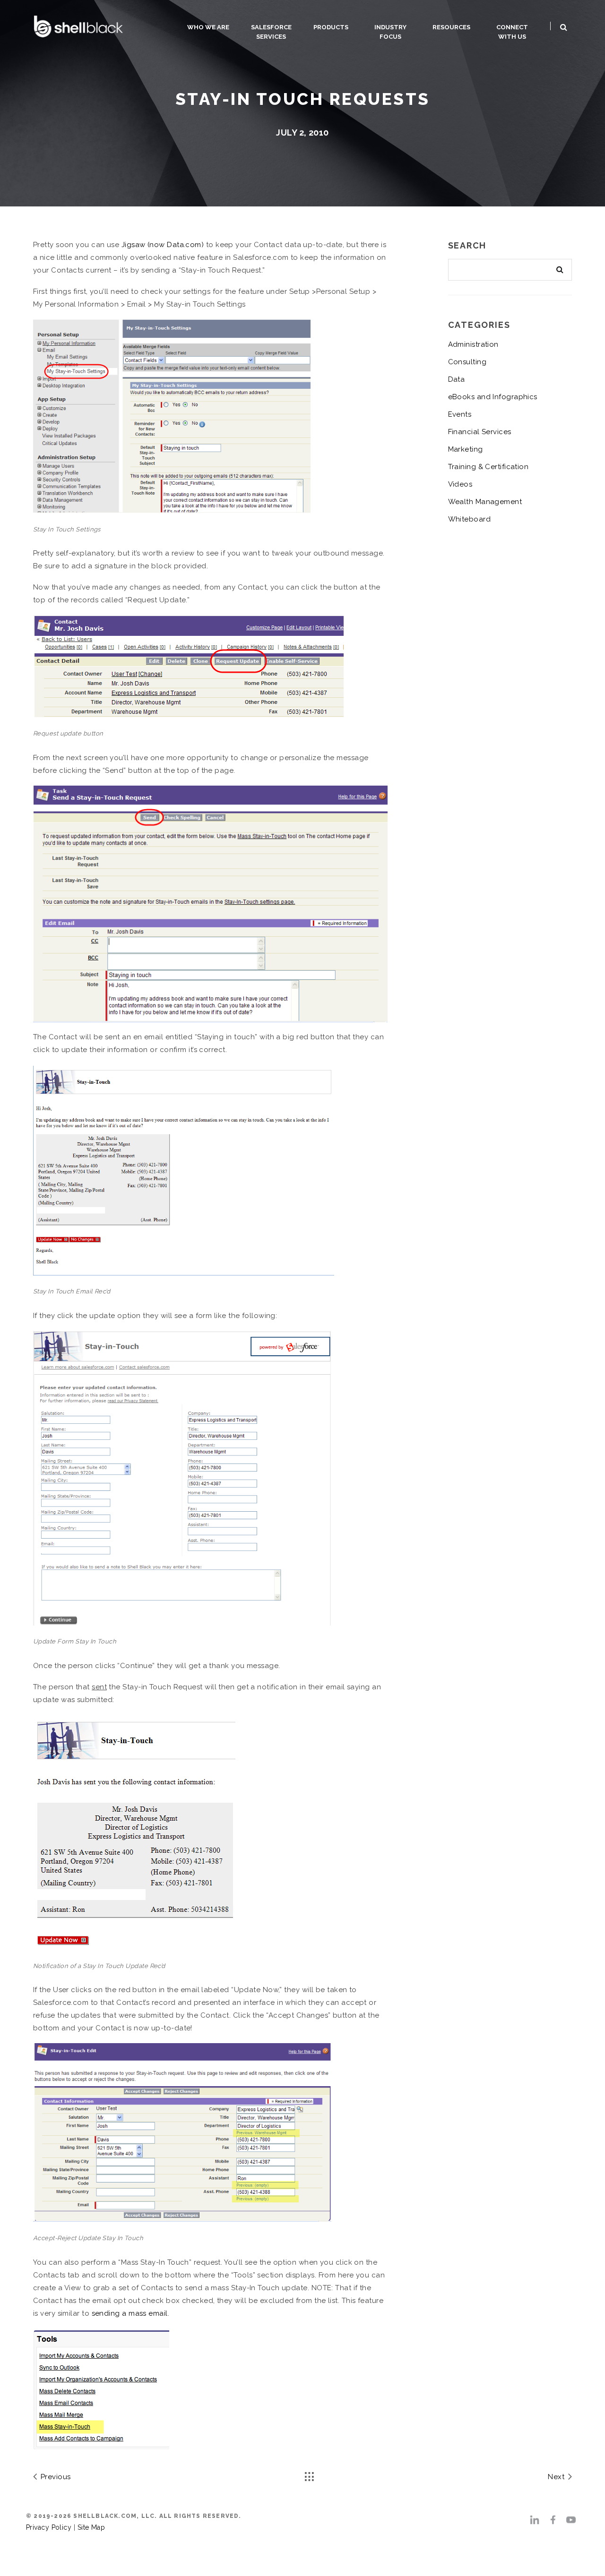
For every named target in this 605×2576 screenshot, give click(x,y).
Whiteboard (470, 519)
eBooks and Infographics (493, 397)
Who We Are (208, 27)
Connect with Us (512, 32)
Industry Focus (390, 32)
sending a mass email (130, 2313)
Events (460, 414)
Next (557, 2477)
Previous (54, 2477)
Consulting (467, 362)
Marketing (466, 449)
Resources (451, 27)
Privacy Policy (49, 2527)
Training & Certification (488, 467)
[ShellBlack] (78, 25)
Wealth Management (485, 502)
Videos (460, 484)
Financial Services (480, 432)
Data (457, 379)
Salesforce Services (271, 32)
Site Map (91, 2527)
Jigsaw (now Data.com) (163, 245)
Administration (473, 344)
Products (331, 27)
